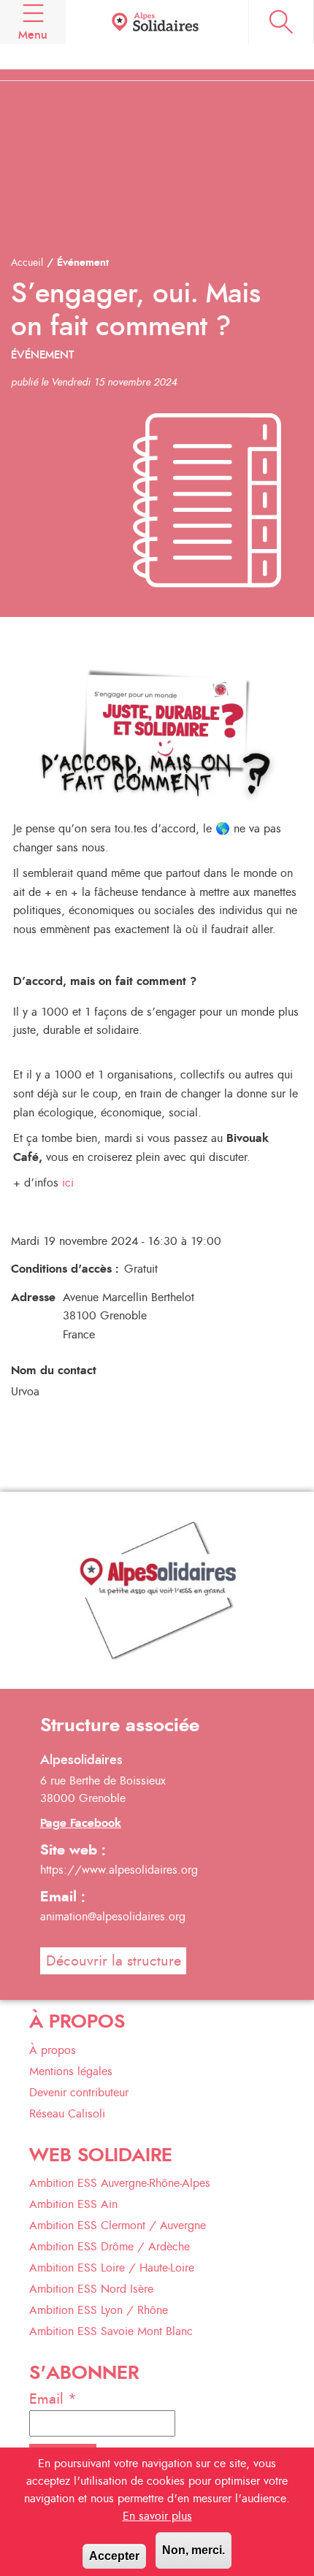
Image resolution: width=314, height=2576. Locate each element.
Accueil (27, 263)
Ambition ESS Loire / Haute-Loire (112, 2268)
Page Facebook (81, 1823)
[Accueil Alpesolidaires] (157, 22)
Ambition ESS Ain (73, 2204)
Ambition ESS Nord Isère (91, 2289)
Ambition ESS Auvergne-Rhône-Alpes (120, 2183)
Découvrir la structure (114, 1961)
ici (68, 1183)
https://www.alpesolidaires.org (119, 1870)
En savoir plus (157, 2516)
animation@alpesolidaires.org (113, 1917)
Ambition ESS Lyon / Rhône (99, 2310)
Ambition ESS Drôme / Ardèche (110, 2247)
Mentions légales (71, 2071)
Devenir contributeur (79, 2093)
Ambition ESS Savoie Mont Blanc (111, 2331)
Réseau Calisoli (67, 2114)
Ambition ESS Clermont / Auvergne (118, 2226)
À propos (53, 2050)
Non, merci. (194, 2550)
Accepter (114, 2556)
